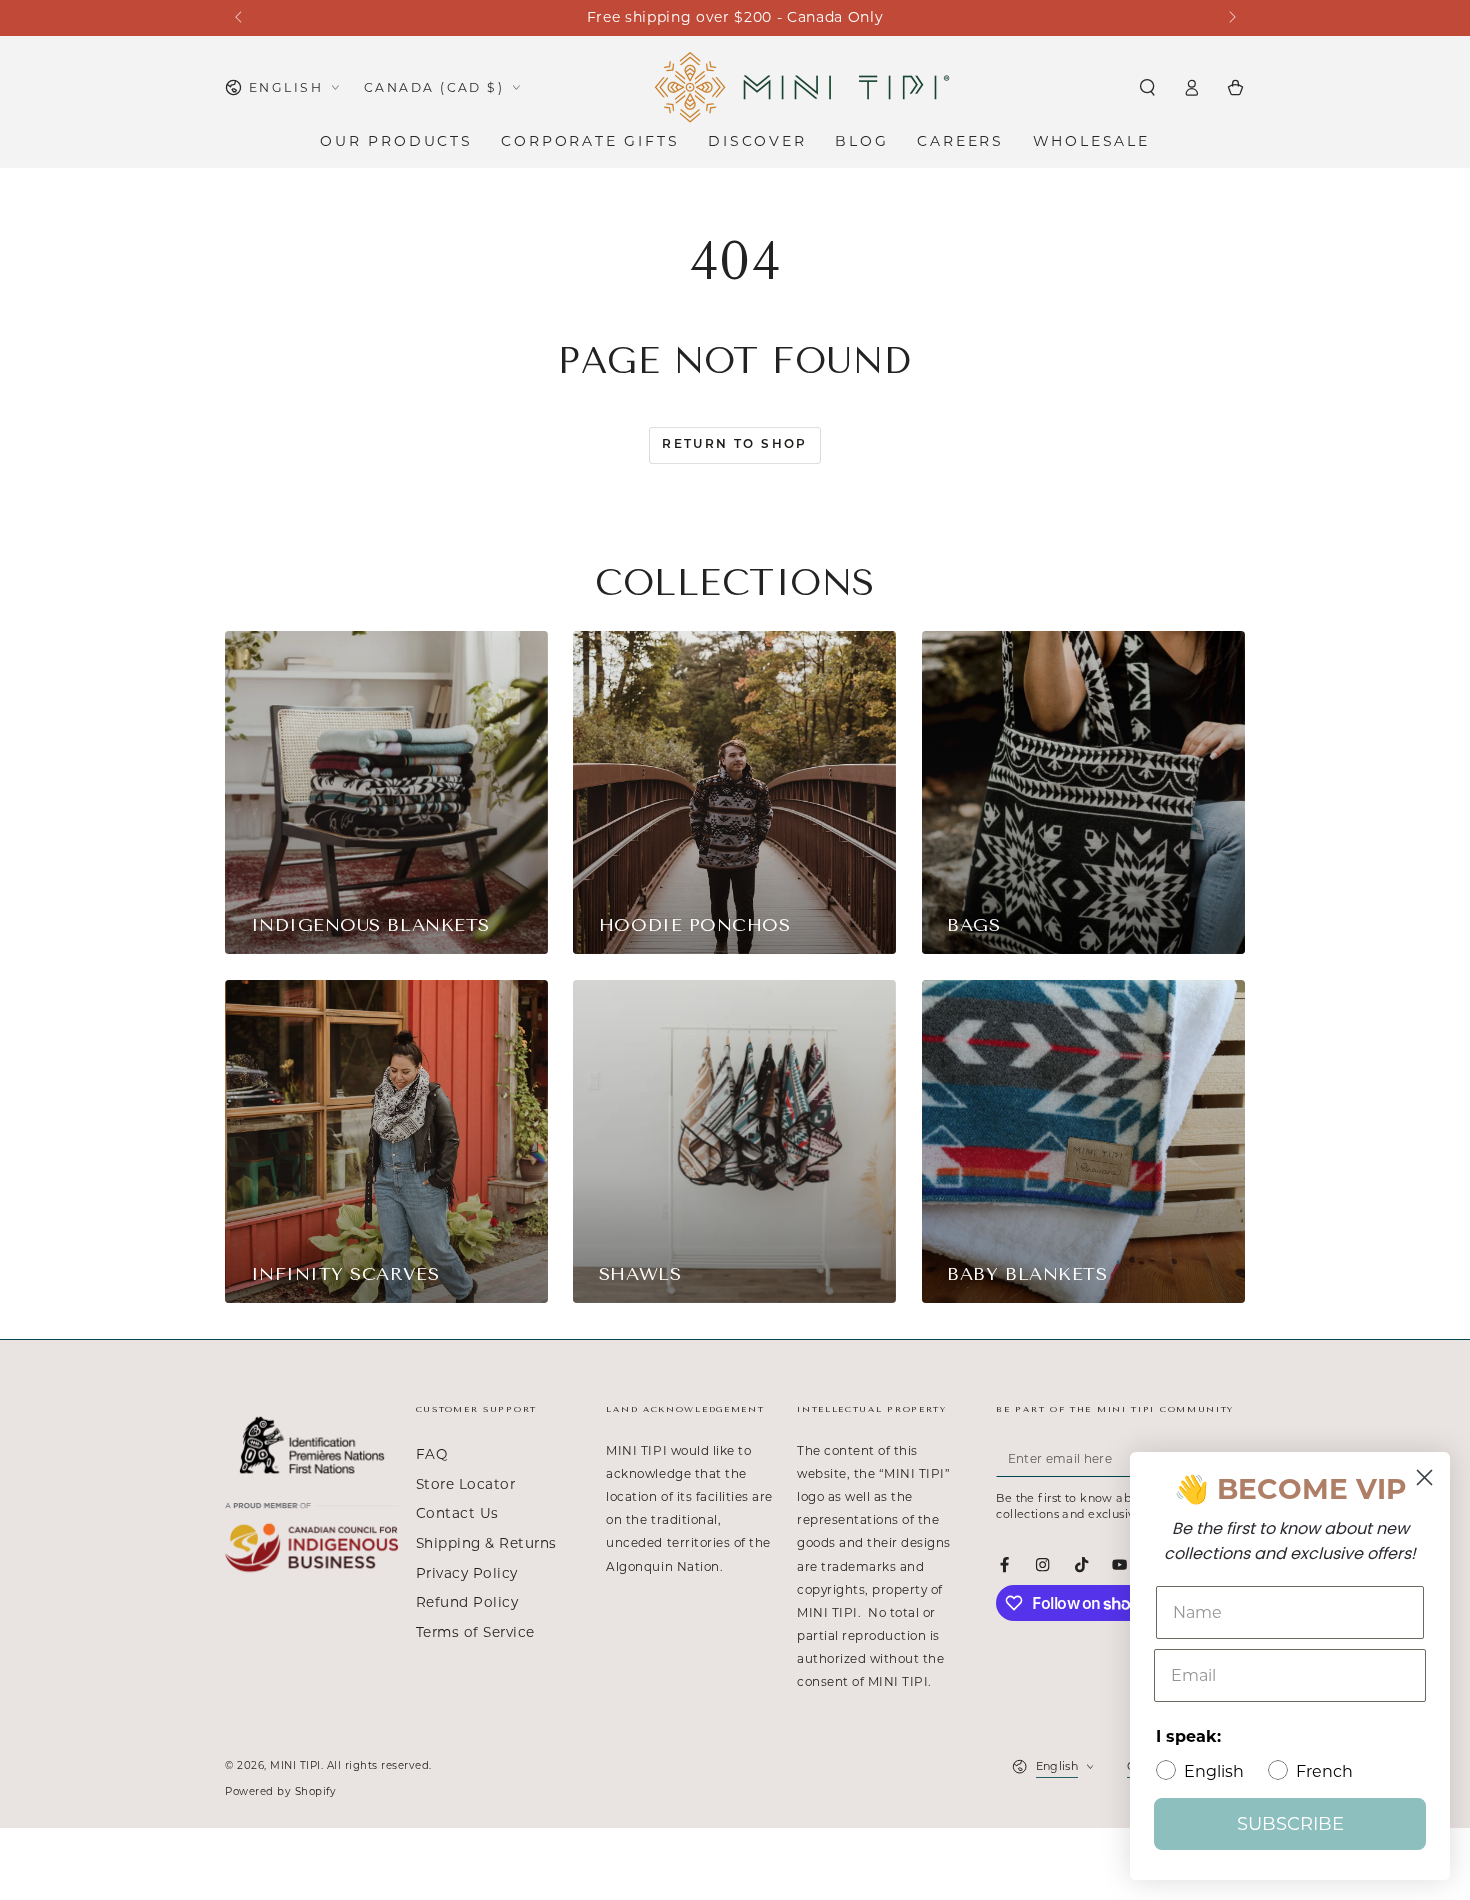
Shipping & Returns (486, 1543)
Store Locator (466, 1484)
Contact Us (457, 1513)
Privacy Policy (467, 1573)
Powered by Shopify (280, 1791)
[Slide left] (239, 18)
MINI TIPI (295, 1765)
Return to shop (735, 445)
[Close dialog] (1424, 1477)
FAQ (432, 1454)
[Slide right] (1230, 18)
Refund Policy (467, 1602)
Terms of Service (475, 1632)
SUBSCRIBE (1290, 1824)
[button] (1147, 87)
